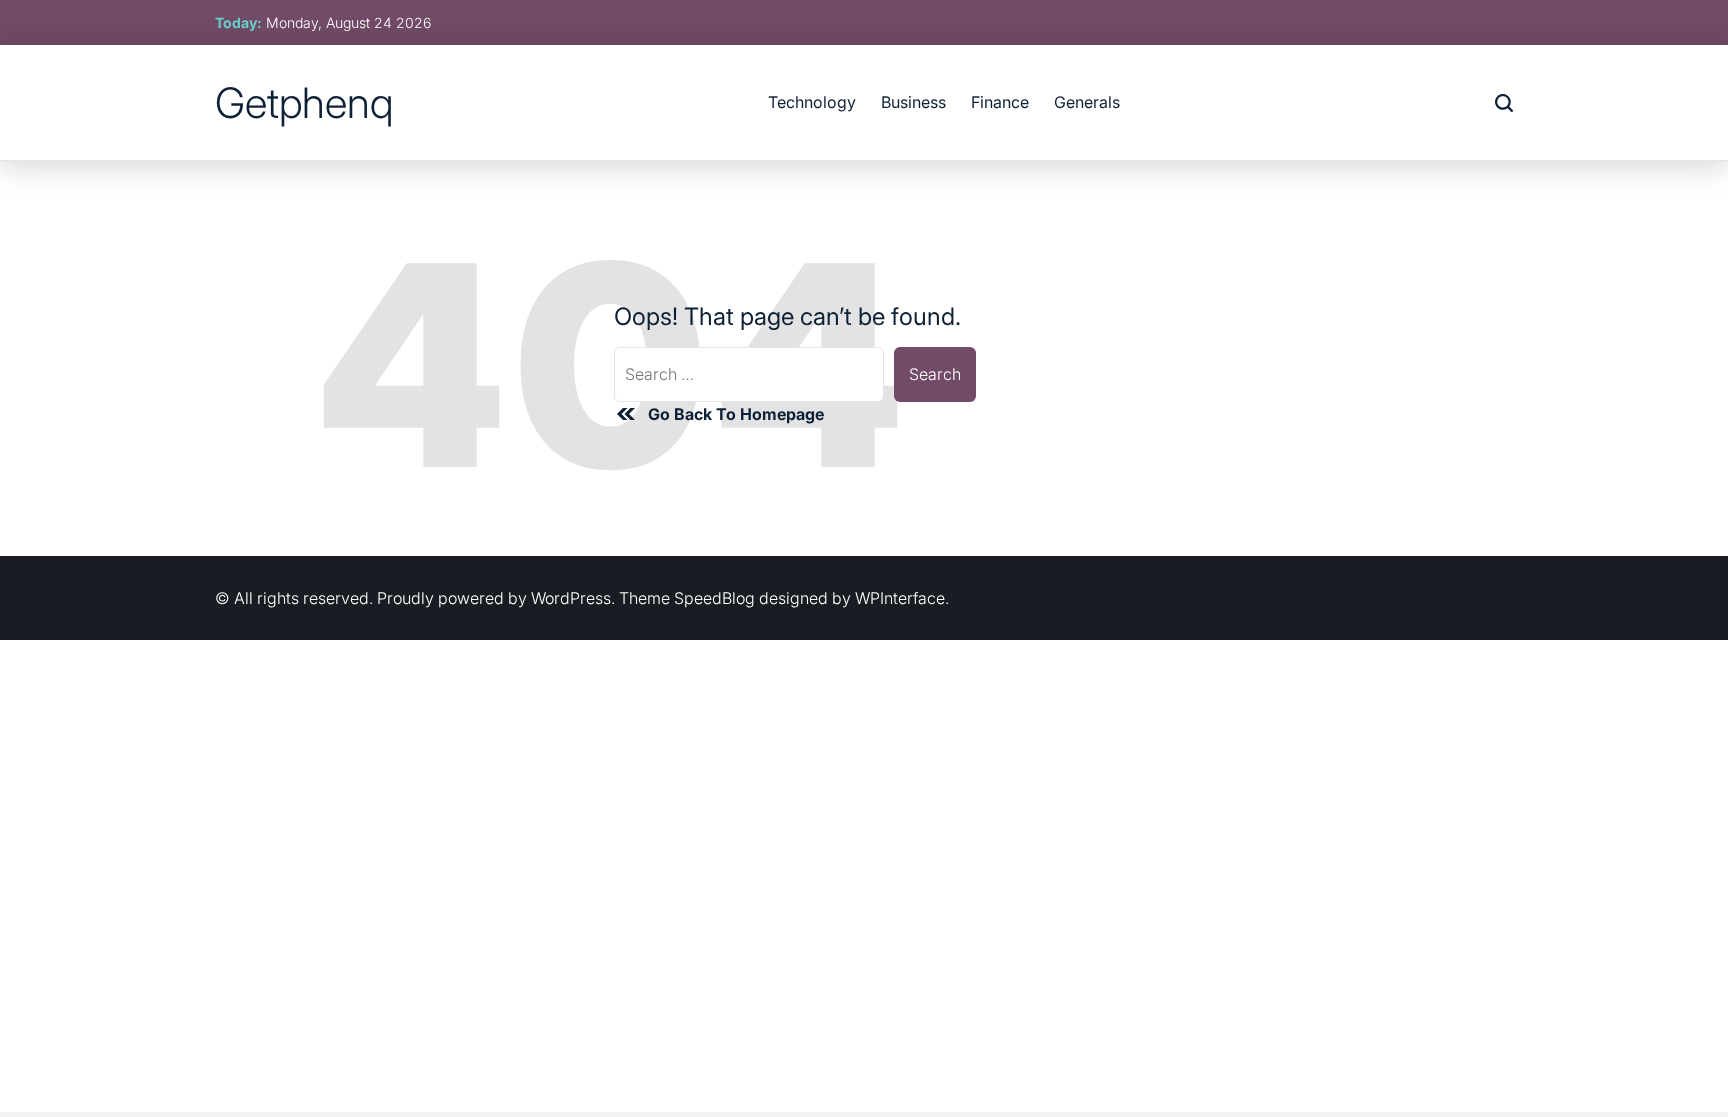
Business (913, 102)
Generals (1087, 102)
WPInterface (900, 598)
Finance (1000, 102)
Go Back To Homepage (736, 414)
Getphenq (304, 103)
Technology (812, 102)
